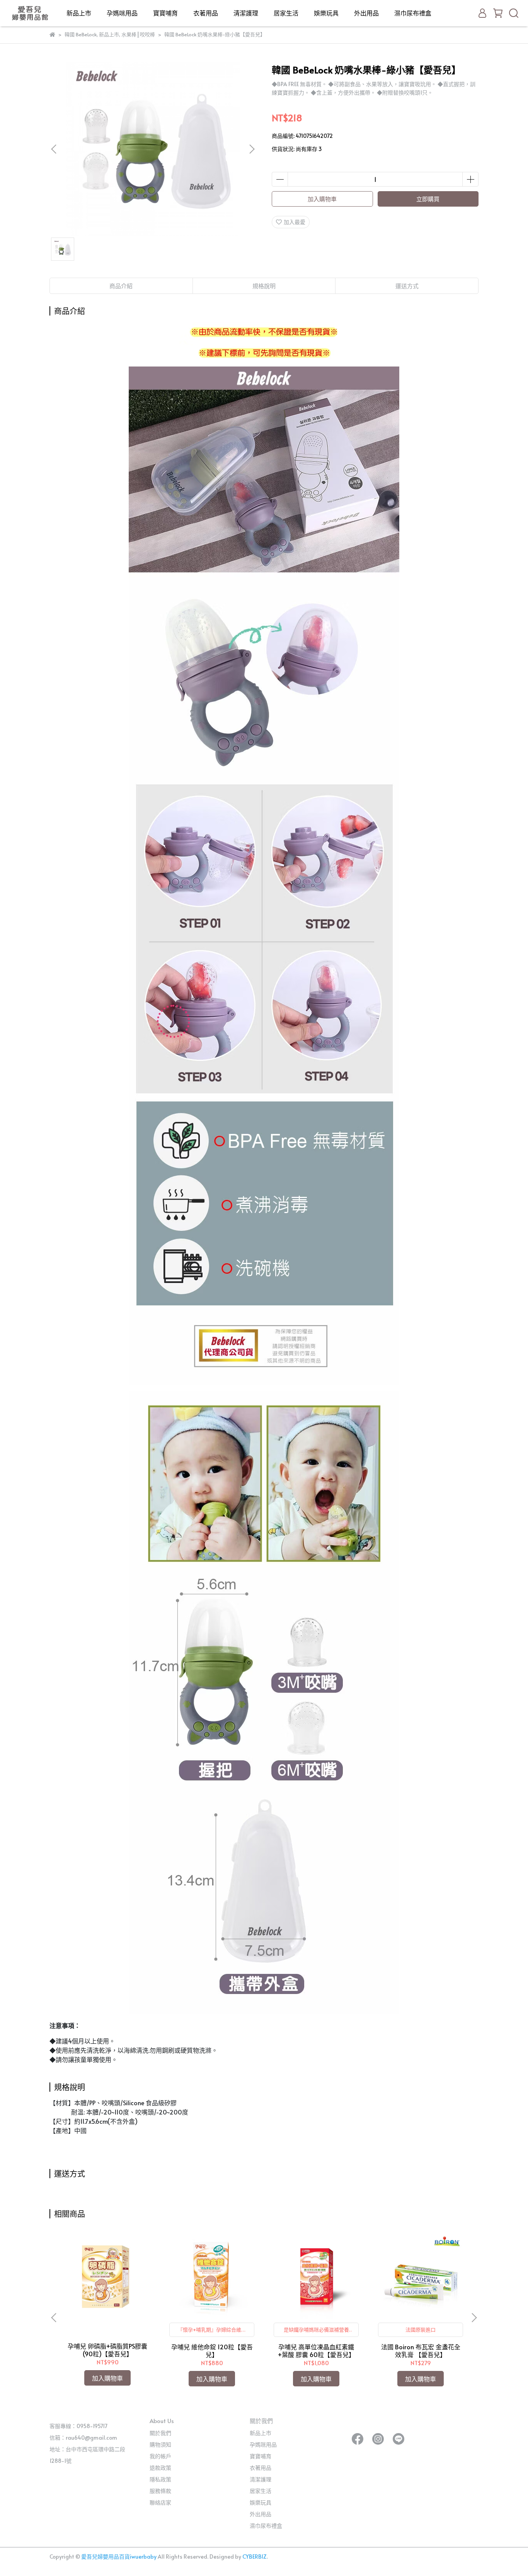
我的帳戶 (160, 2456)
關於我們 (160, 2433)
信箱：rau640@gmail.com (83, 2438)
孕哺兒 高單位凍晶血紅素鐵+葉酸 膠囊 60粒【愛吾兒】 (316, 2350)
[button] (252, 149)
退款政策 (160, 2468)
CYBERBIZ (255, 2556)
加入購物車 (322, 199)
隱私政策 (160, 2479)
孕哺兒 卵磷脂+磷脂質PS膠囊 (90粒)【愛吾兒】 (107, 2350)
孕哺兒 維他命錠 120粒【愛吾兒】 (212, 2350)
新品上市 (79, 13)
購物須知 (160, 2444)
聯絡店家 (160, 2502)
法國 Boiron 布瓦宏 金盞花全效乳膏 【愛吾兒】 (421, 2350)
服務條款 (160, 2491)
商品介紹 (121, 286)
